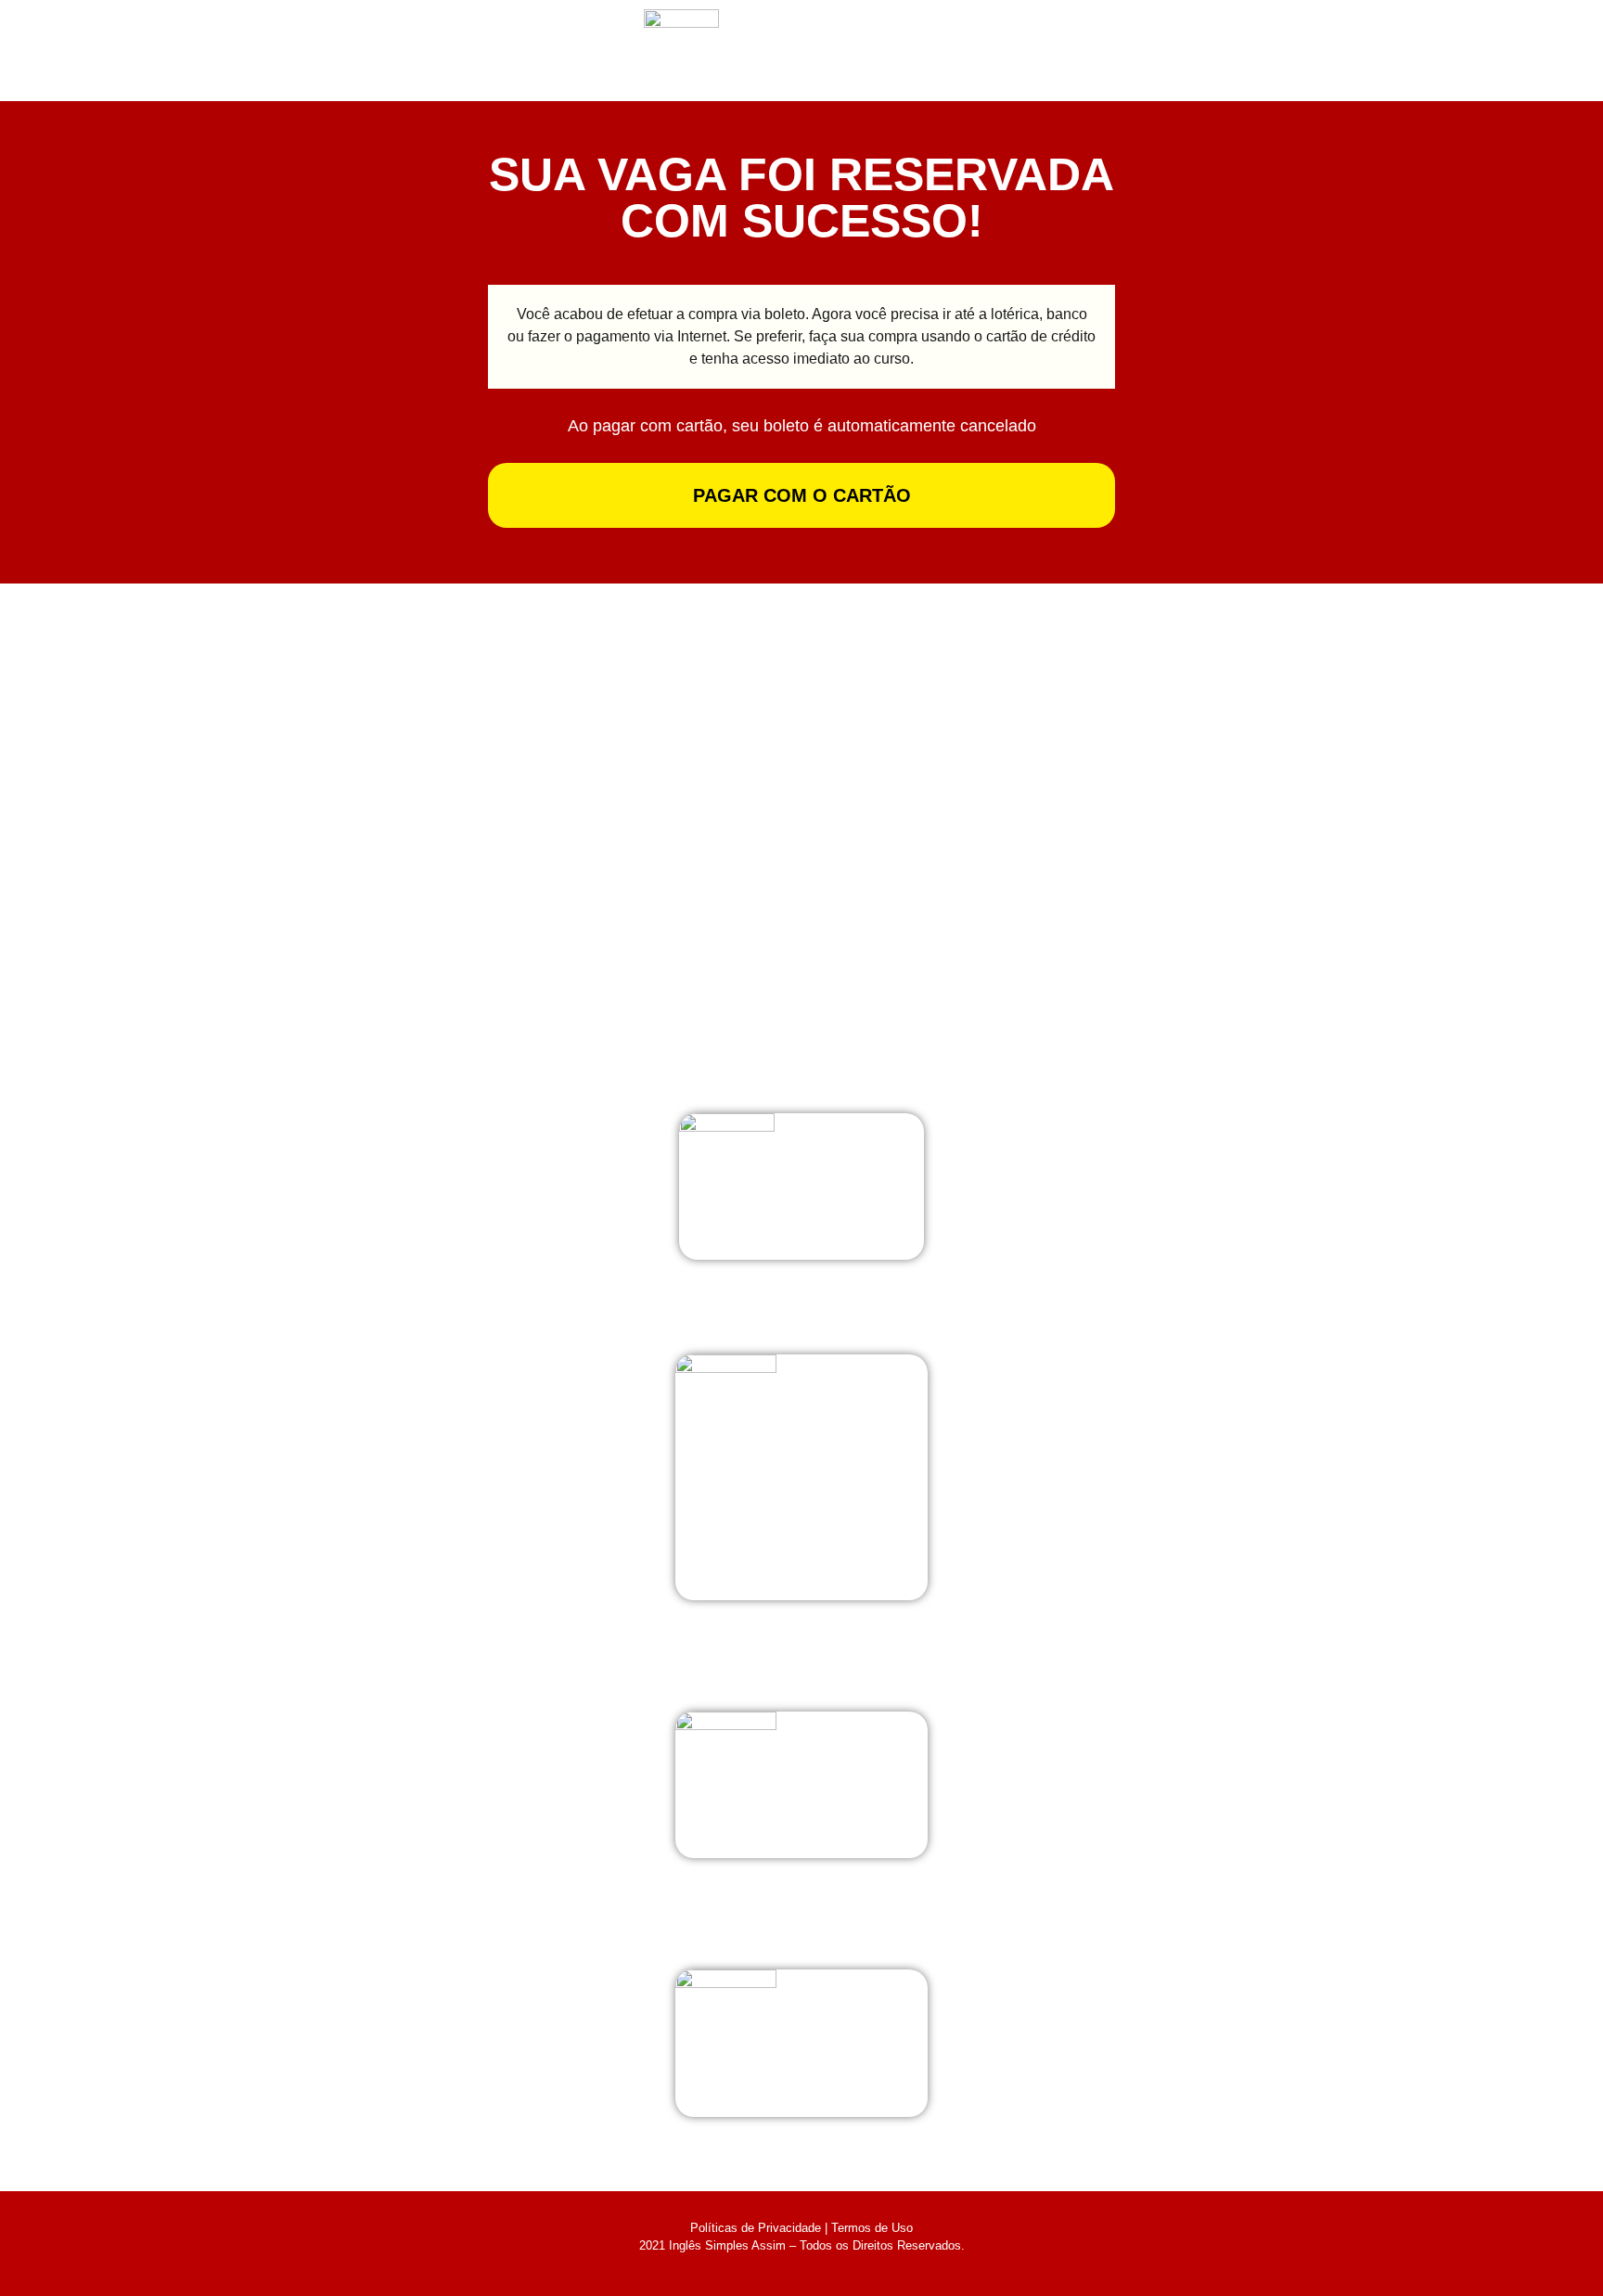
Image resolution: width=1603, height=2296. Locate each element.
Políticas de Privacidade (756, 2228)
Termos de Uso (872, 2228)
